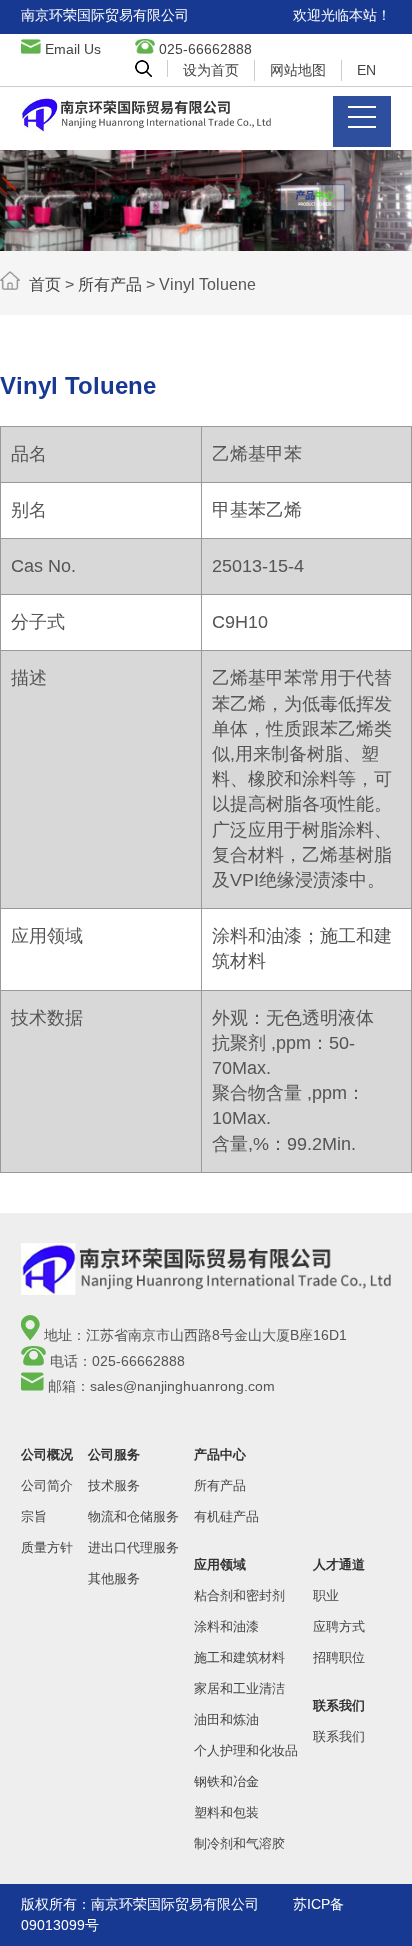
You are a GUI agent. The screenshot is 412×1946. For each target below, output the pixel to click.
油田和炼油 (226, 1719)
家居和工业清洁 (239, 1688)
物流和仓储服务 (133, 1516)
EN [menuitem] (366, 70)
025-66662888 (205, 49)
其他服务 (114, 1578)
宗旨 (34, 1516)
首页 (45, 284)
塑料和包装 (226, 1812)
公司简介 (47, 1485)
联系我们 (339, 1736)
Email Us (73, 49)
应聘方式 (339, 1626)
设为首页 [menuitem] (211, 70)
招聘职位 (339, 1657)
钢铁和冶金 (226, 1781)
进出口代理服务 (133, 1547)
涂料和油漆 (226, 1626)
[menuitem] (143, 68)
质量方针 (47, 1547)
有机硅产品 (226, 1516)
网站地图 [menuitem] (298, 70)
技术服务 (114, 1485)
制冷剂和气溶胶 (239, 1843)
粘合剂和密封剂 (239, 1595)
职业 (326, 1595)
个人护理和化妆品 (246, 1750)
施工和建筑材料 (239, 1657)
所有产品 (110, 284)
